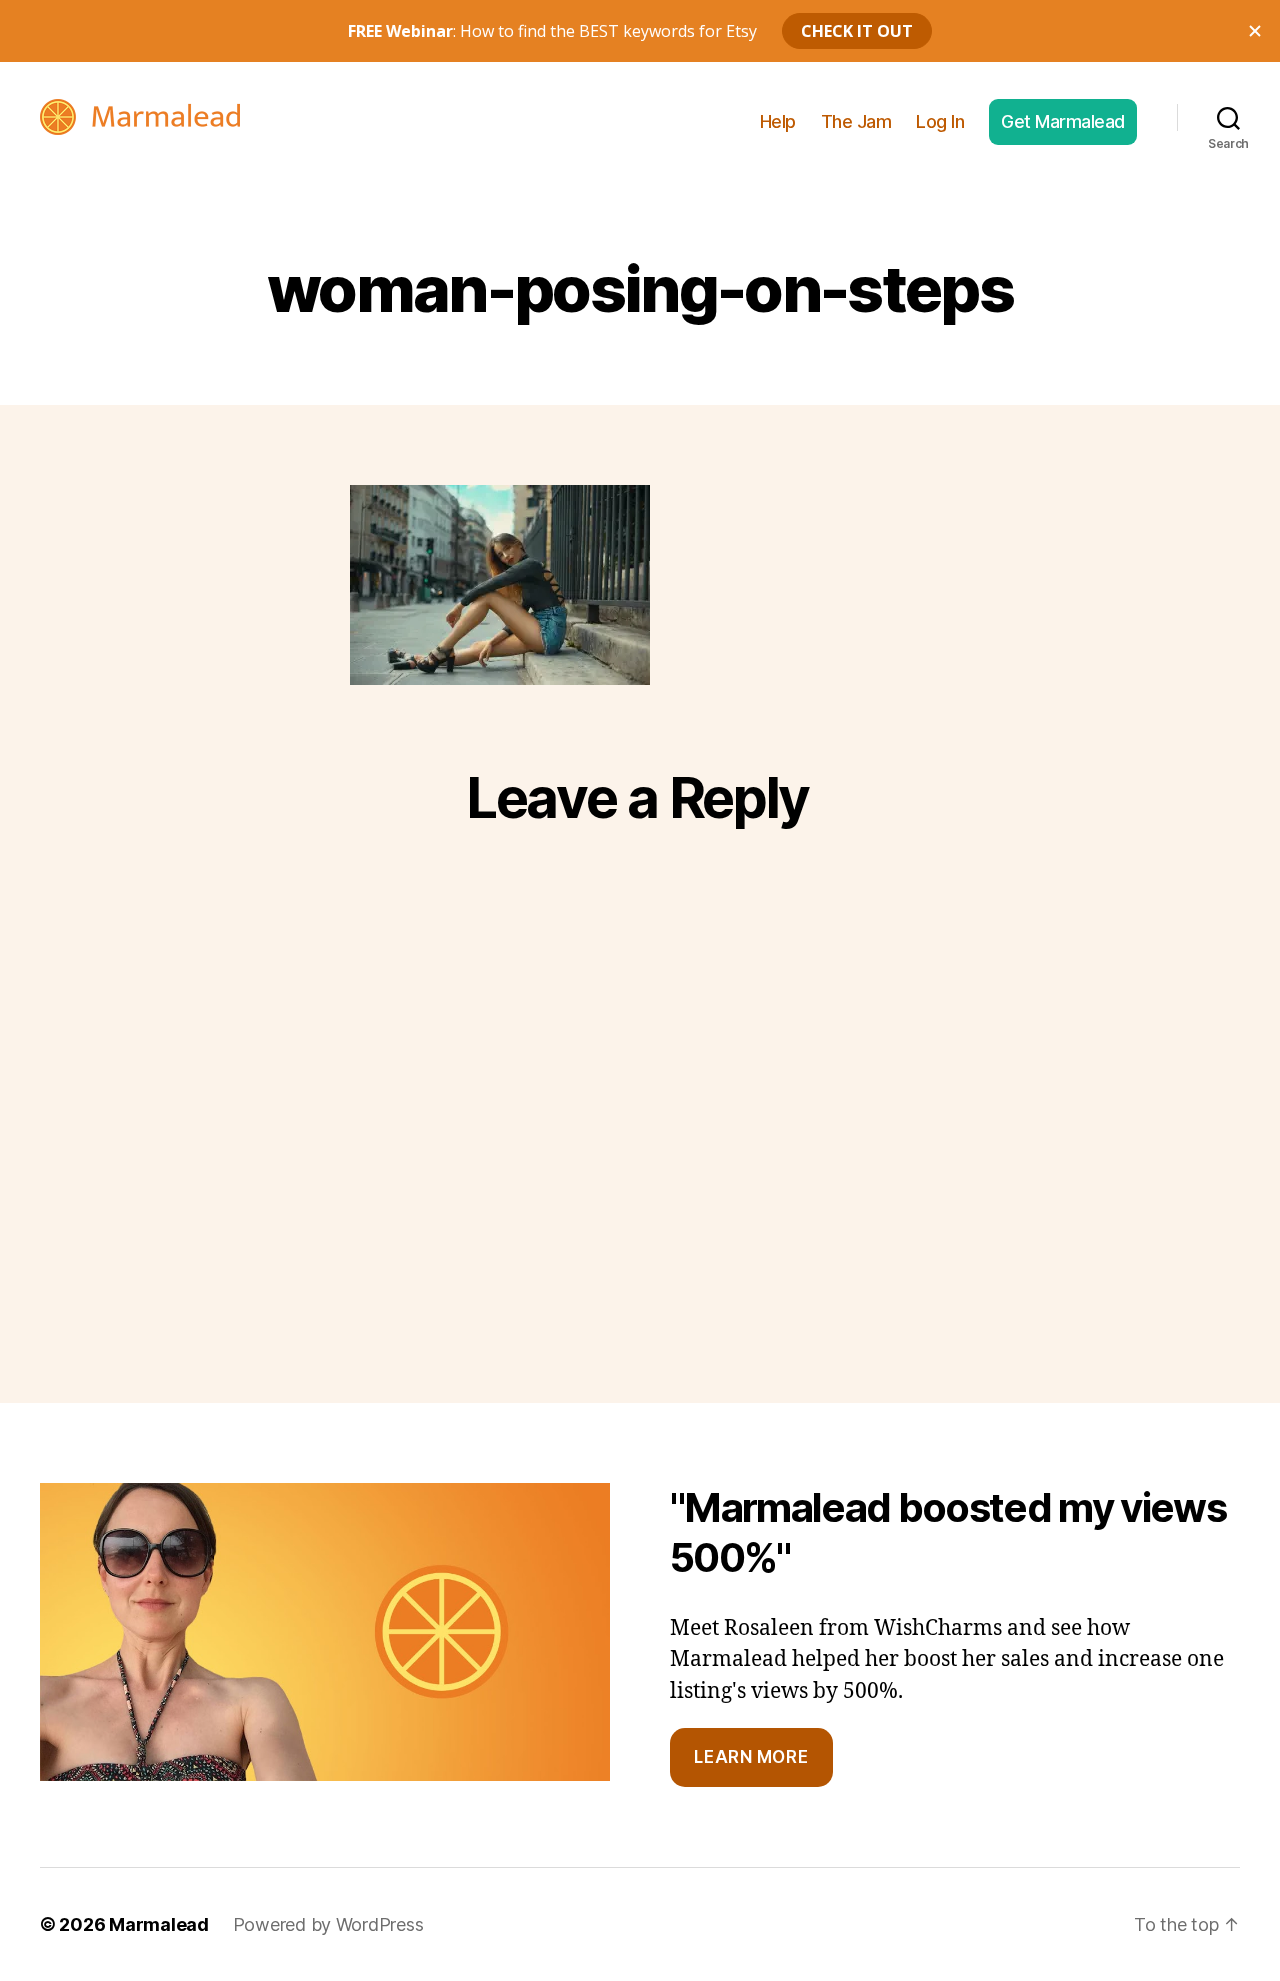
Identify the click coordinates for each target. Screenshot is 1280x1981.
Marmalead (159, 1924)
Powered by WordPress (328, 1924)
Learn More (751, 1757)
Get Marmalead (1063, 121)
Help (778, 121)
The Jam (856, 121)
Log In (940, 121)
